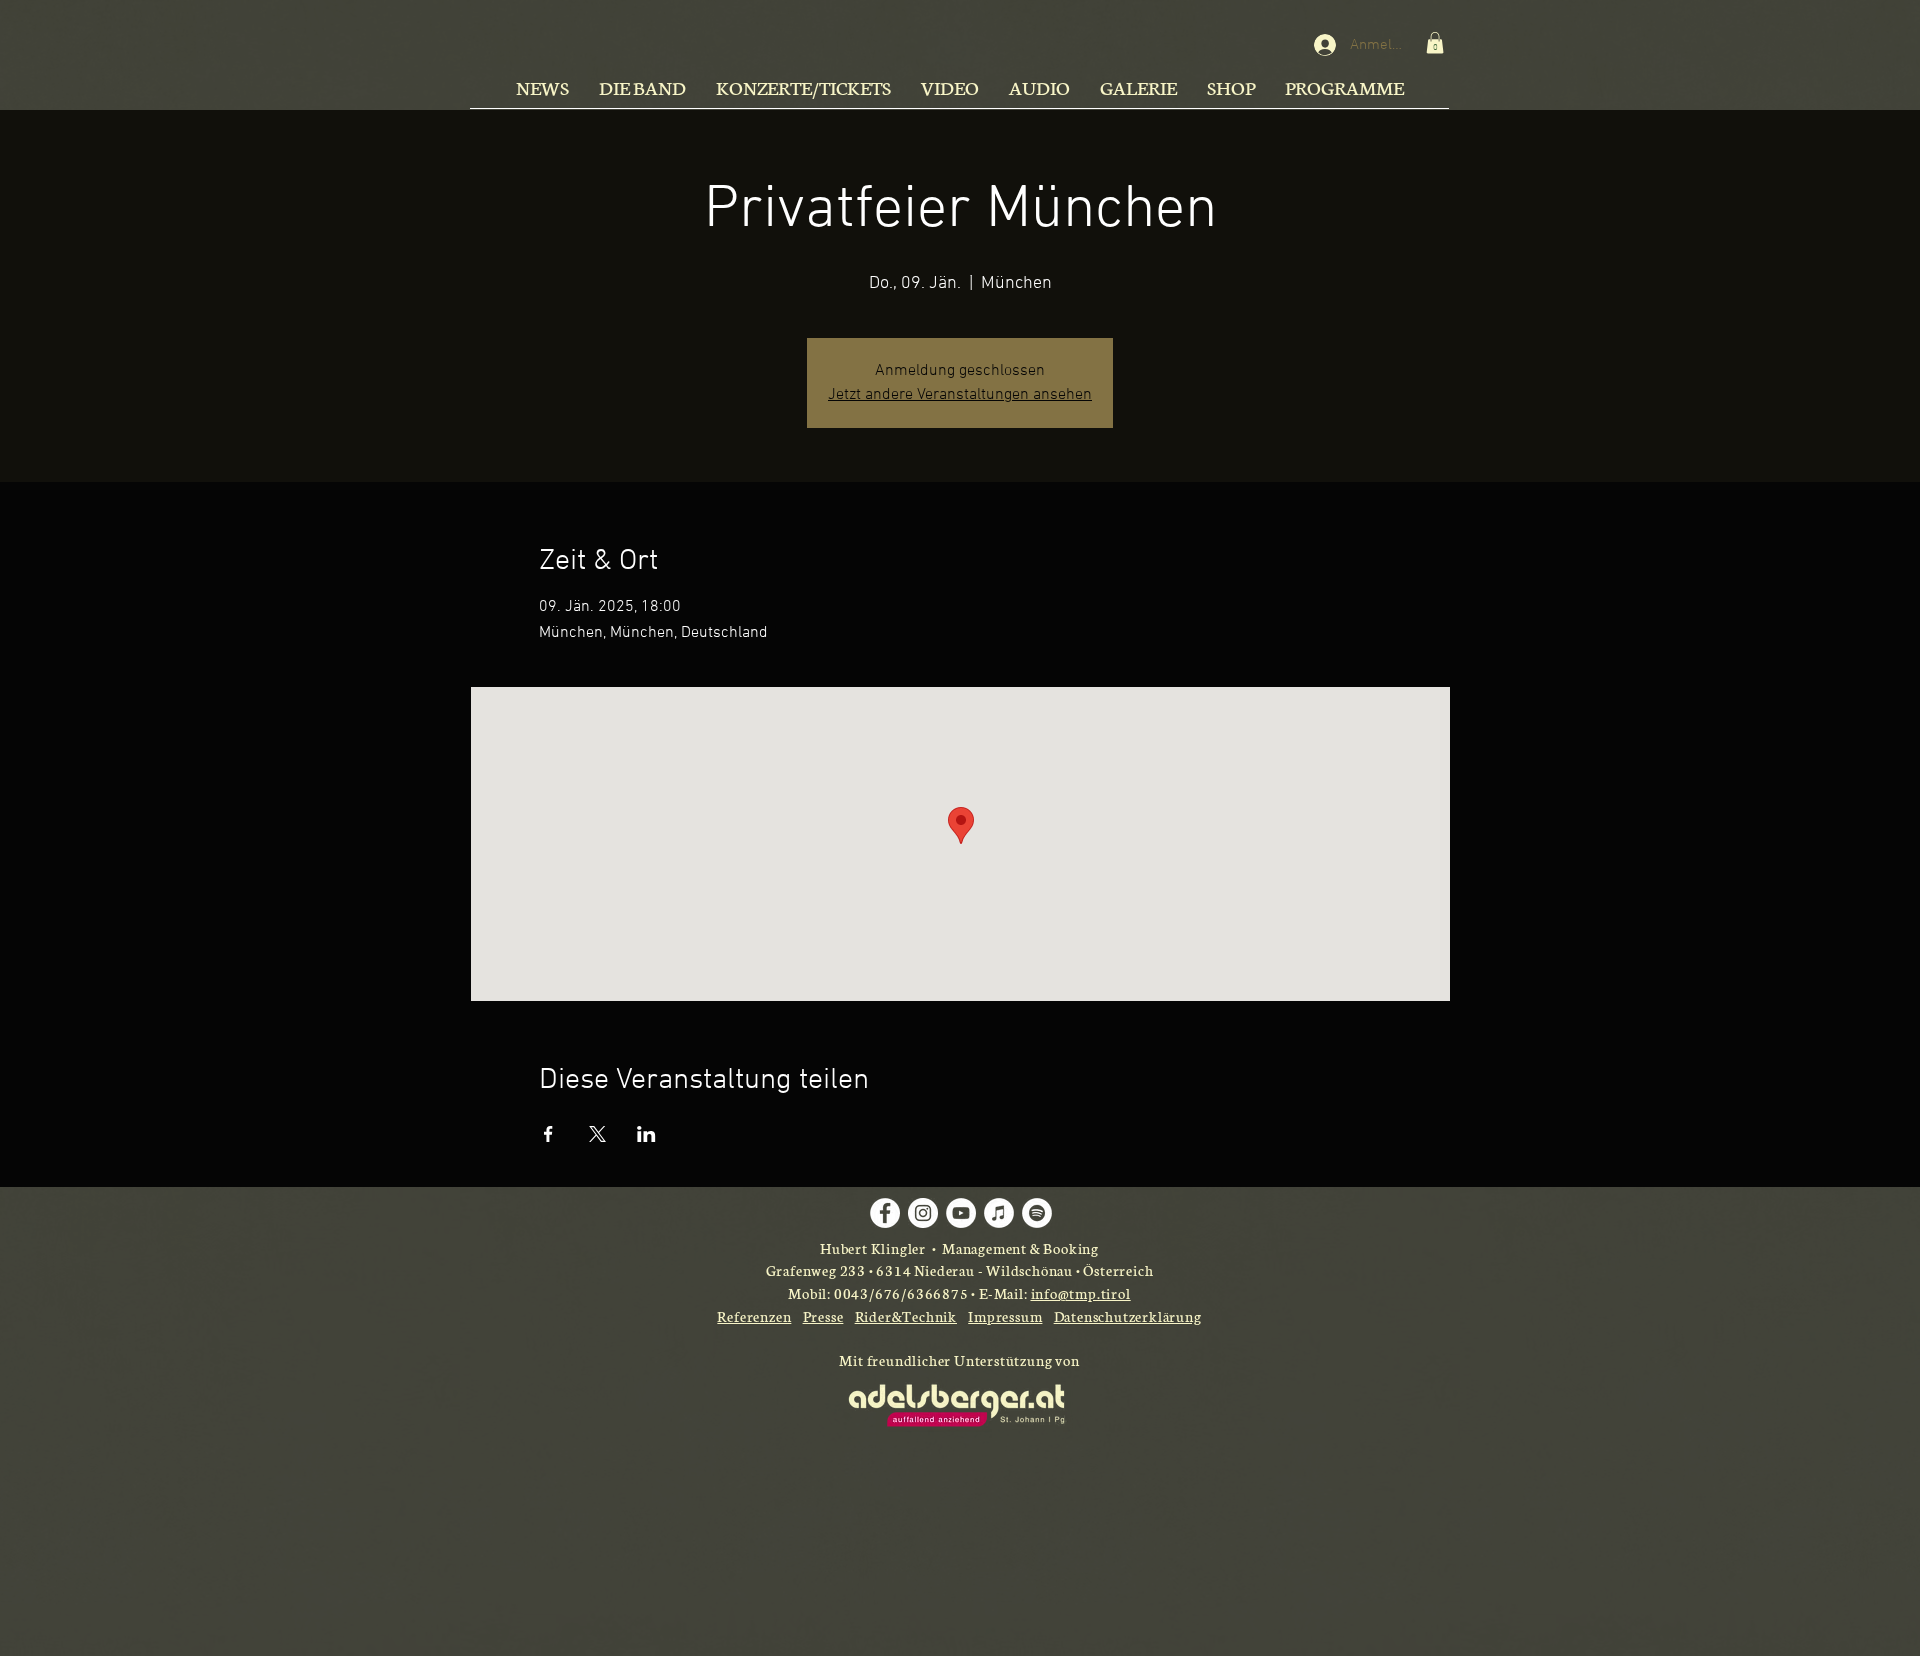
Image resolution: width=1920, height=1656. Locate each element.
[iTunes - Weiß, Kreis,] (999, 1213)
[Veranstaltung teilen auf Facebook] (548, 1134)
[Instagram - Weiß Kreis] (923, 1213)
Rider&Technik (906, 1316)
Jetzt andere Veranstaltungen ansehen (960, 395)
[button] (1435, 43)
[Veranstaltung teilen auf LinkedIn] (646, 1134)
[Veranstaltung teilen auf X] (597, 1134)
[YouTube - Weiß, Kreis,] (961, 1213)
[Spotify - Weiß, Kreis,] (1037, 1213)
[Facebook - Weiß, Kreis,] (885, 1213)
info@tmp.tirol (1081, 1293)
